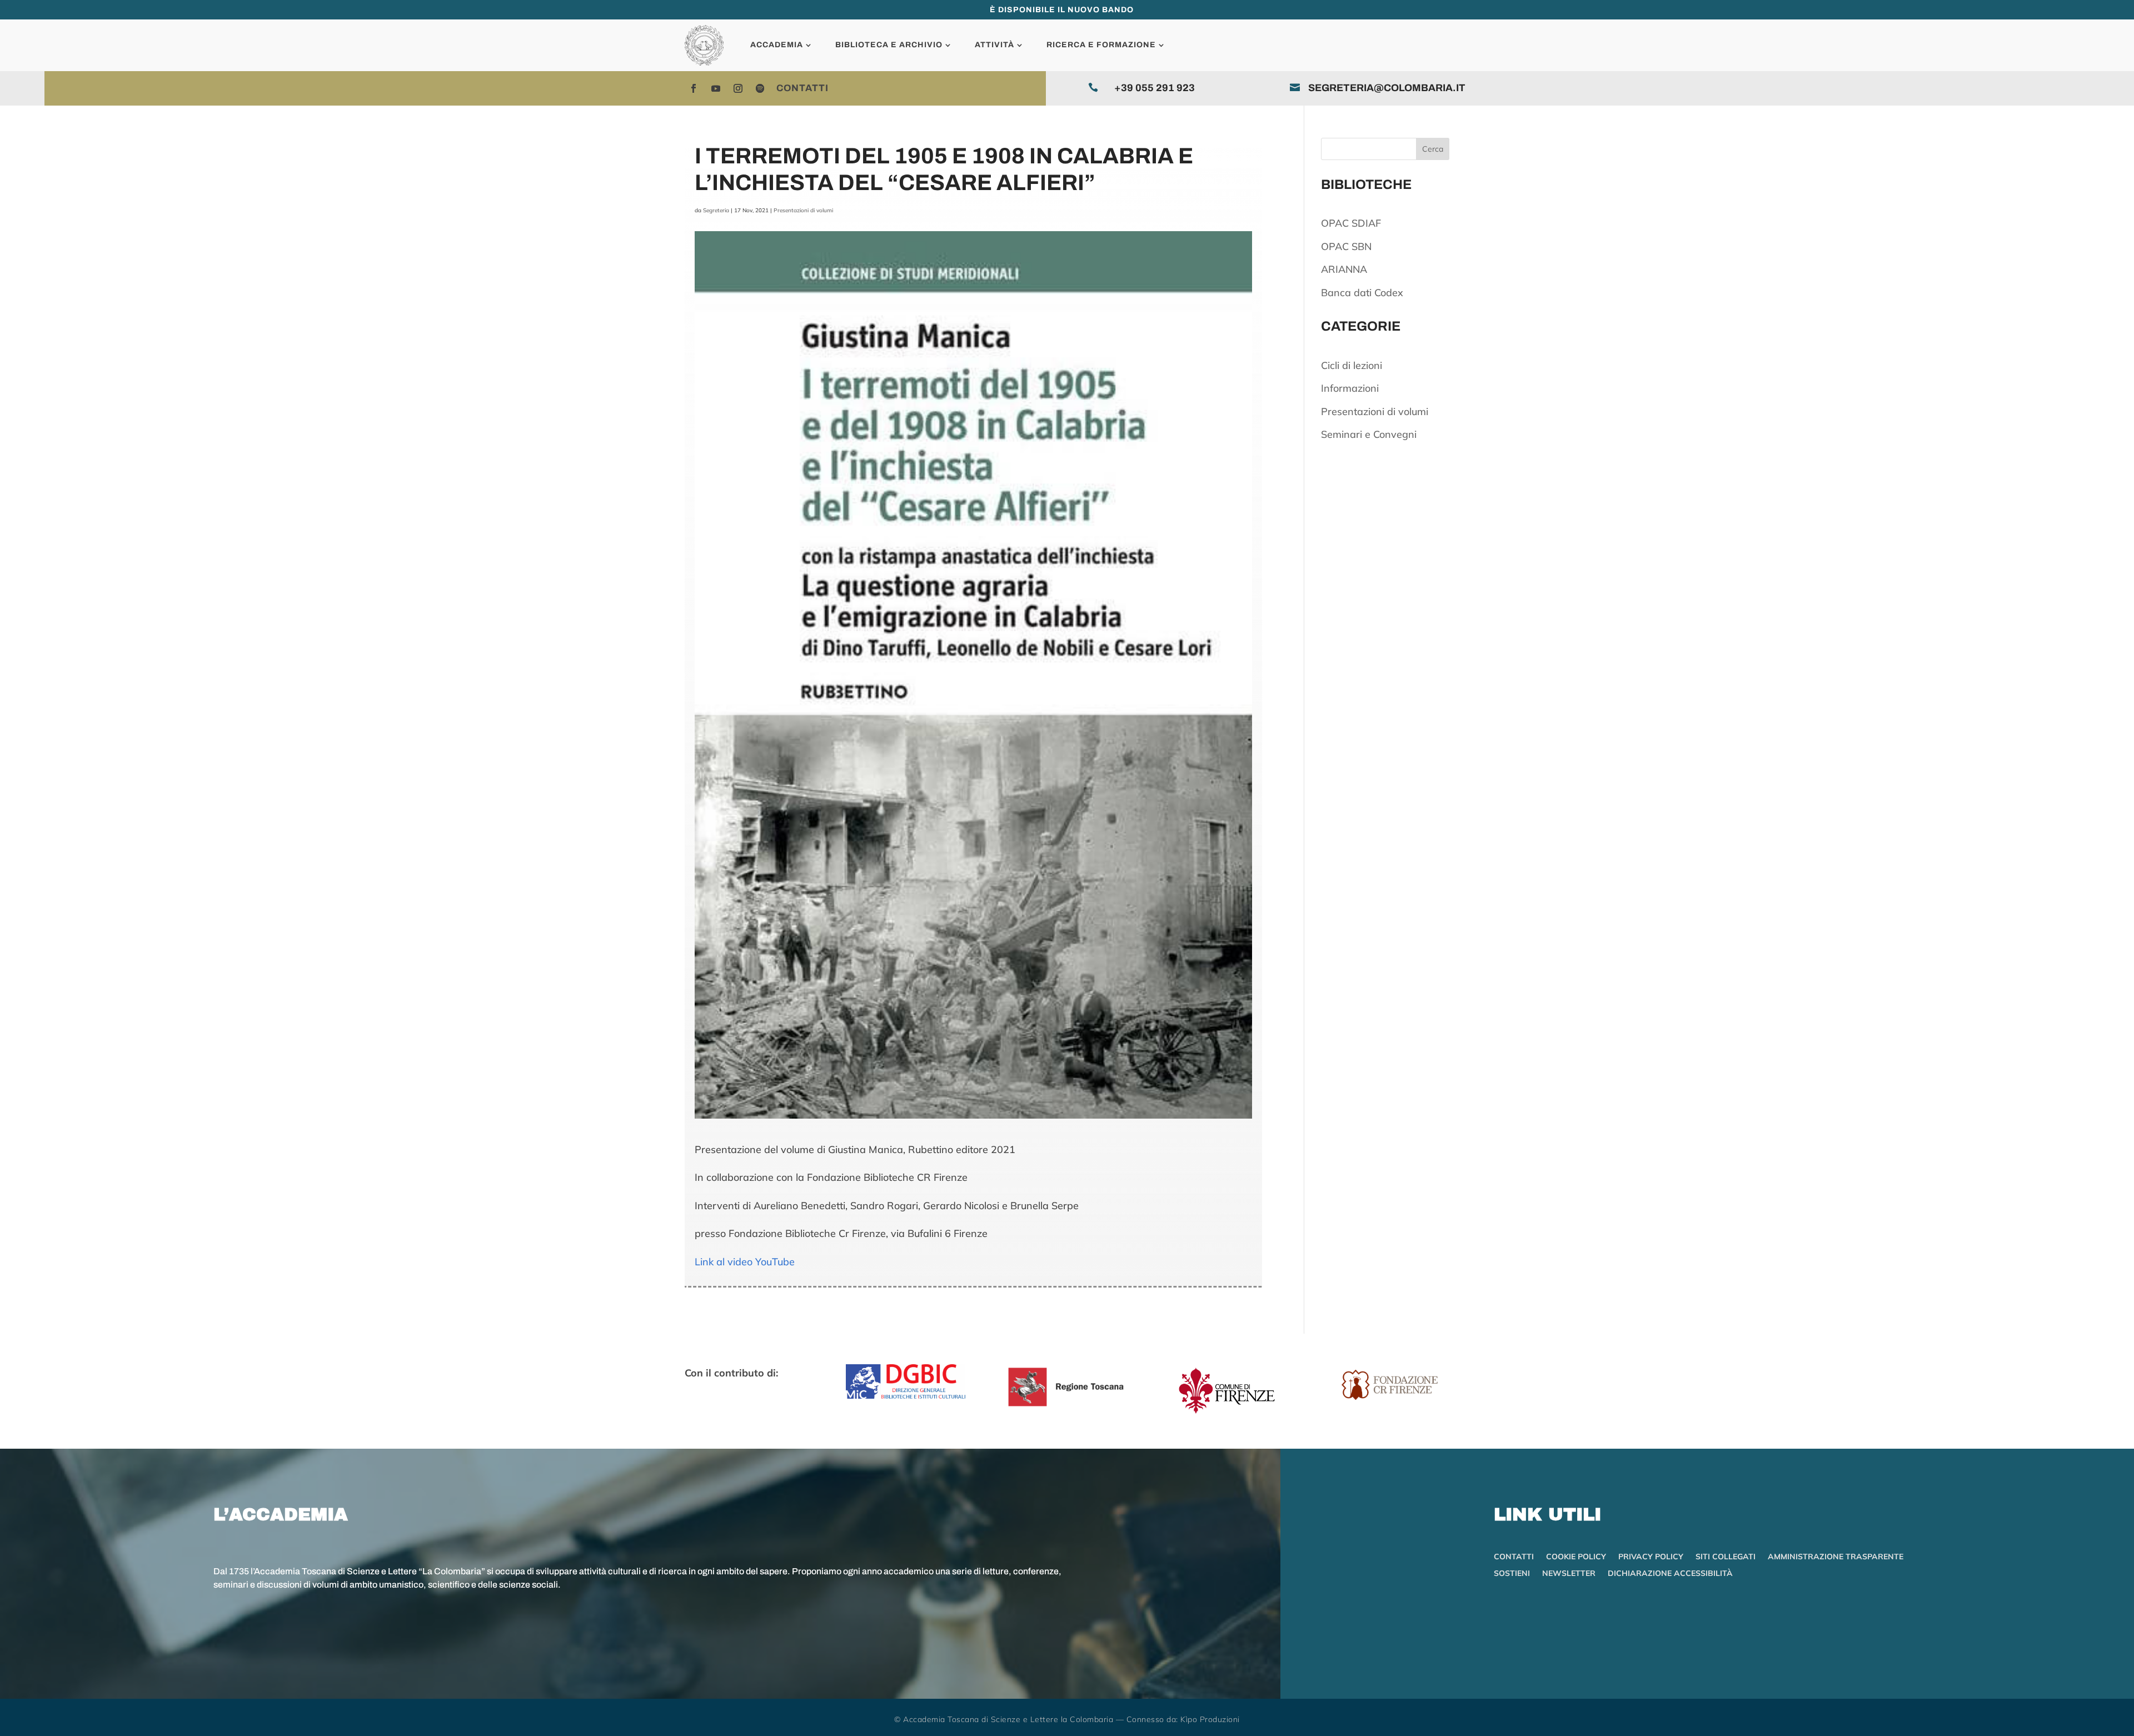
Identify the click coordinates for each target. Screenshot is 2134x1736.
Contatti (802, 88)
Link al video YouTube (745, 1262)
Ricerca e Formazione (1101, 45)
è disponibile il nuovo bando (1062, 10)
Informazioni (1350, 388)
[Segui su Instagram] (738, 88)
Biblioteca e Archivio (889, 45)
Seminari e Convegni (1369, 434)
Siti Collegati (1726, 1557)
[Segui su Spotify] (760, 88)
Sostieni (1512, 1574)
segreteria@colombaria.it (1387, 88)
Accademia (777, 45)
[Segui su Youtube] (716, 88)
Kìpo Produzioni (1210, 1719)
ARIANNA (1344, 269)
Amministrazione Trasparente (1836, 1557)
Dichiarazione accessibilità (1670, 1574)
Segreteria (716, 210)
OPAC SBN (1346, 246)
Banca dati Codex (1362, 293)
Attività (994, 45)
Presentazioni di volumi (803, 210)
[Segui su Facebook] (694, 88)
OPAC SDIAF (1351, 223)
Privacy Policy (1651, 1557)
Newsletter (1569, 1574)
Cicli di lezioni (1352, 365)
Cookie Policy (1576, 1557)
